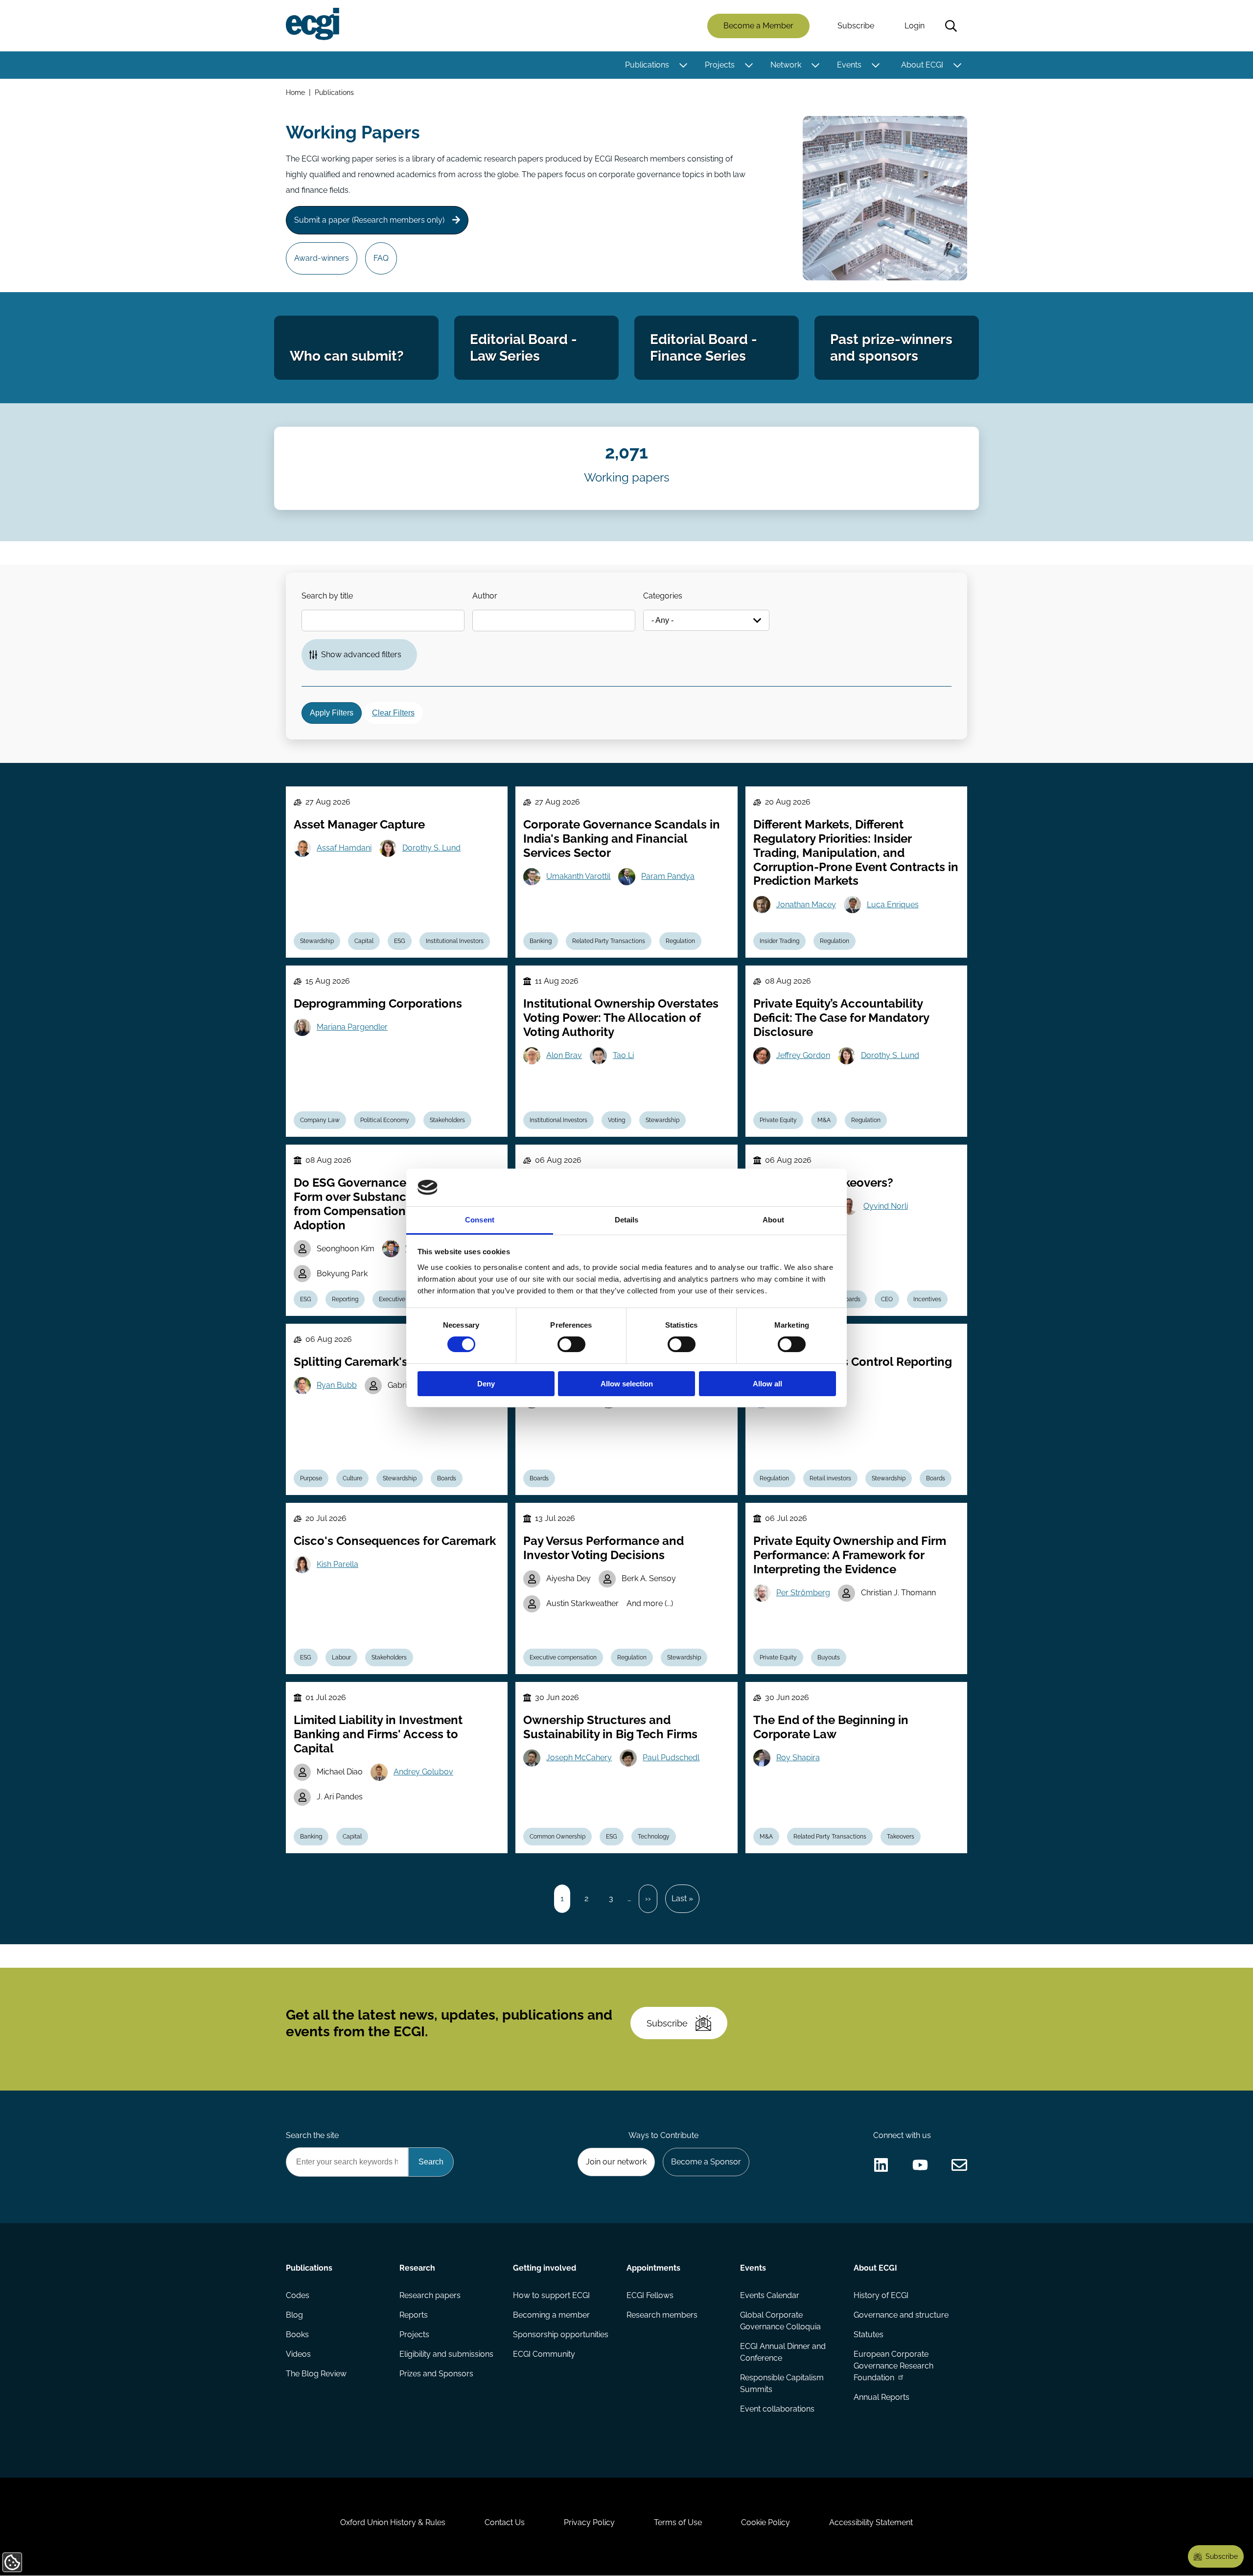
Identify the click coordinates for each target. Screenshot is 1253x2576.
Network (786, 65)
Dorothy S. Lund (431, 848)
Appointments (653, 2268)
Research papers (430, 2295)
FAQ (381, 258)
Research (417, 2268)
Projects (720, 65)
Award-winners (322, 258)
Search (951, 26)
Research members (662, 2315)
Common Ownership (557, 1837)
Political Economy (385, 1120)
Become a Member (758, 26)
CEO (887, 1299)
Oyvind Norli (886, 1206)
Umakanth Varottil (578, 876)
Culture (352, 1478)
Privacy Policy (589, 2522)
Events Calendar (770, 2295)
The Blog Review (316, 2374)
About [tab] (773, 1220)
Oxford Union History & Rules (393, 2522)
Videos (298, 2354)
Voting (616, 1120)
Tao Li (623, 1055)
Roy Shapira (798, 1758)
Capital (364, 941)
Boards (851, 1299)
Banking (541, 941)
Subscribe (856, 26)
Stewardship (317, 941)
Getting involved (545, 2268)
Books (297, 2334)
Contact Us (505, 2522)
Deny (486, 1384)
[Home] (313, 24)
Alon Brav (564, 1055)
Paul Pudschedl (671, 1758)
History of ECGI (881, 2295)
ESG (400, 941)
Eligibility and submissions (446, 2354)
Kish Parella (337, 1564)
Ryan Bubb (337, 1385)
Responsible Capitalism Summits (782, 2383)
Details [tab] (627, 1220)
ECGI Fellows (650, 2295)
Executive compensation (563, 1657)
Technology (654, 1837)
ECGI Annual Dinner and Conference (783, 2352)
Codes (298, 2295)
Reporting (345, 1299)
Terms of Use (678, 2522)
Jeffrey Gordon (803, 1055)
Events (849, 65)
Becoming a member (551, 2315)
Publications (647, 65)
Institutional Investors (455, 941)
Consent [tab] (480, 1220)
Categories (663, 596)
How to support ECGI (551, 2295)
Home (295, 92)
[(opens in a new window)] (881, 2165)
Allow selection (627, 1384)
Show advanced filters (361, 655)
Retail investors (830, 1478)
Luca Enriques (893, 905)
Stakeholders (447, 1120)
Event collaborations (777, 2409)
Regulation (680, 941)
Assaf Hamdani (344, 848)
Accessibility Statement (871, 2522)
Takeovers (901, 1837)
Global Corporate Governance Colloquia (780, 2321)
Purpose (311, 1478)
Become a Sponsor (706, 2162)
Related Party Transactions (609, 941)
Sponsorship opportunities (561, 2334)
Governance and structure (901, 2315)
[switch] (571, 1344)
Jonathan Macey (806, 905)
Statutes (869, 2334)
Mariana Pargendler (352, 1027)
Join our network (616, 2162)
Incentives (927, 1299)
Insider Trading (779, 941)
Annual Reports (882, 2397)
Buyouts (829, 1657)
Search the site (312, 2135)
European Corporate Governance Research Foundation (893, 2366)
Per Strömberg (803, 1593)
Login (915, 26)
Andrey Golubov (423, 1772)
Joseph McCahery (579, 1758)
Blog (294, 2315)
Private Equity (778, 1120)
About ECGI (922, 65)
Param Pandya (668, 876)
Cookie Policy (766, 2522)
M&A (824, 1120)
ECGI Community (544, 2354)
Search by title (327, 596)
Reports (414, 2315)
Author (485, 596)
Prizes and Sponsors (436, 2374)
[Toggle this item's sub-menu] (683, 65)
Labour (341, 1657)
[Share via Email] (959, 2165)
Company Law (320, 1120)
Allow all (767, 1384)
